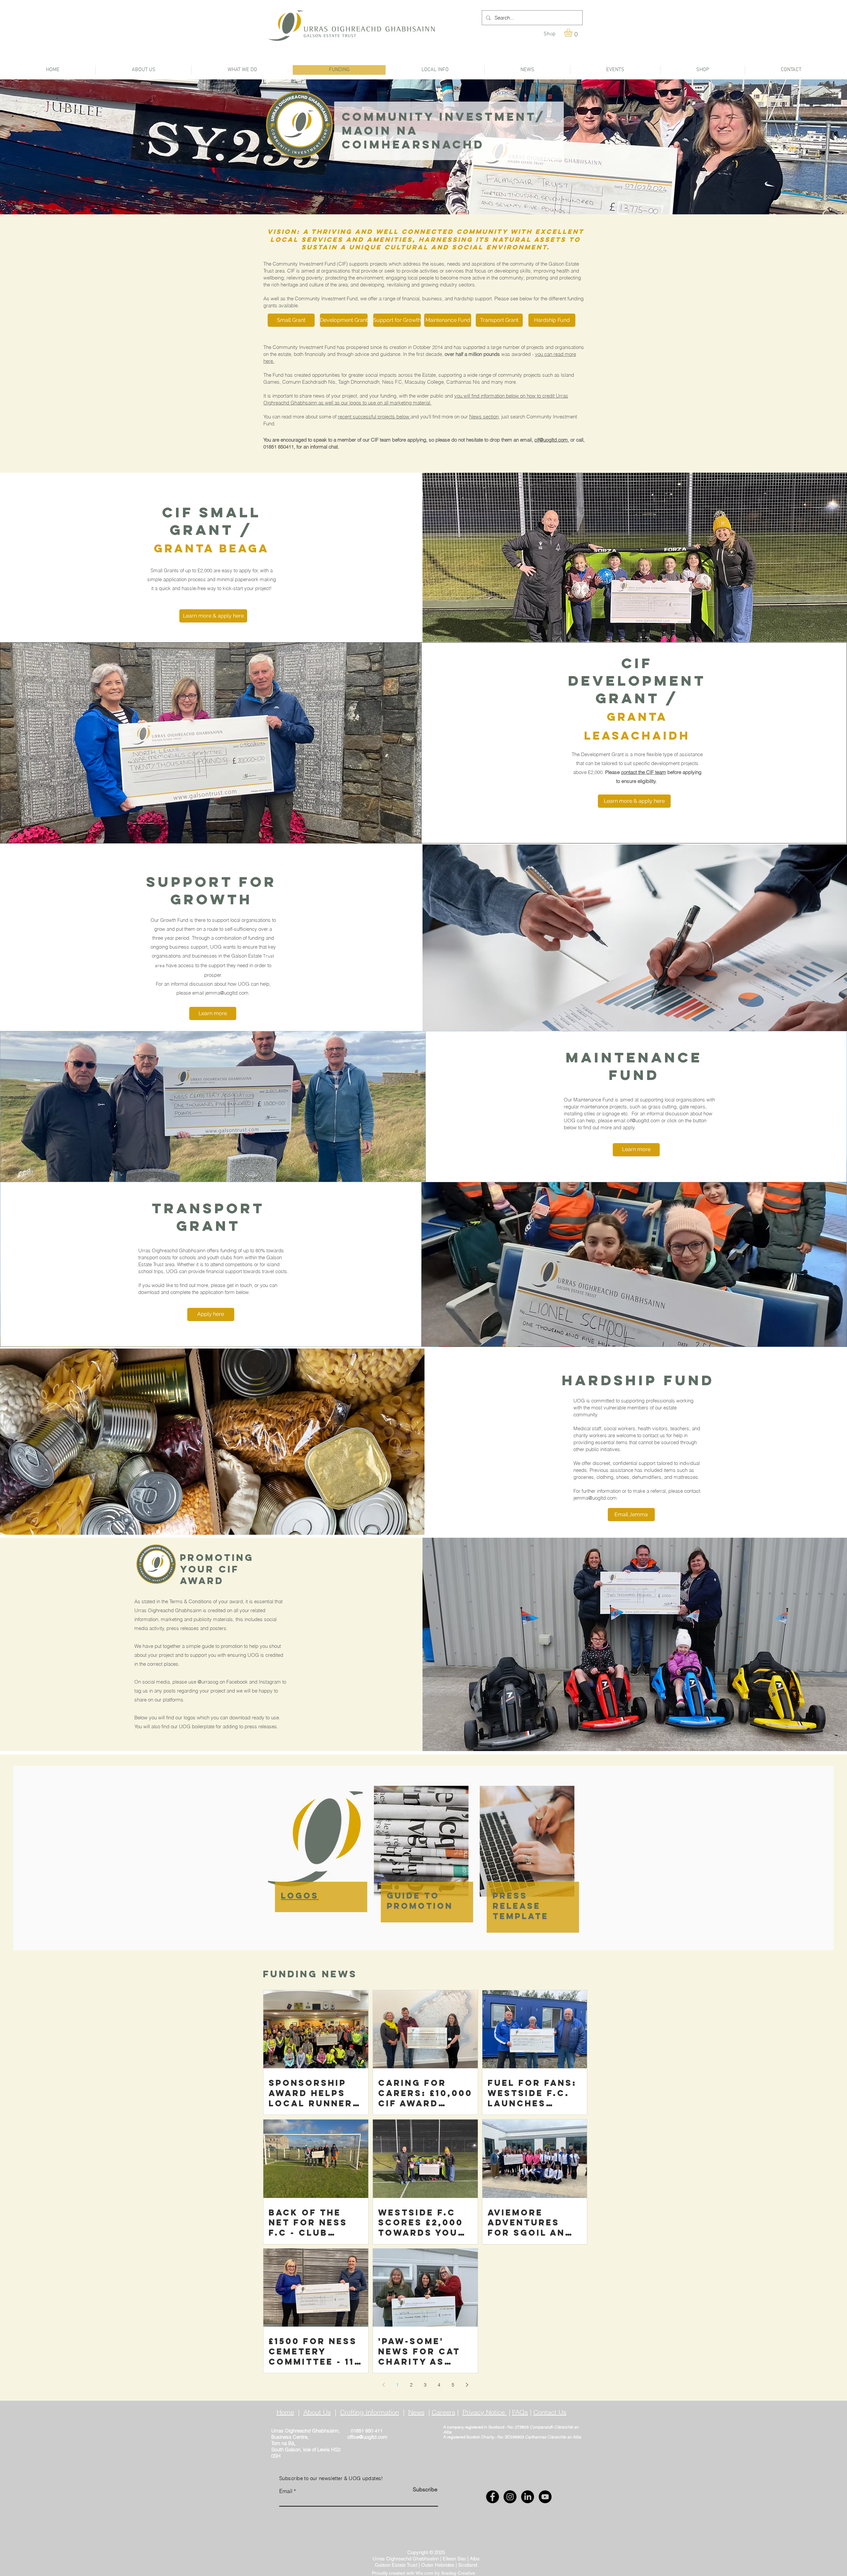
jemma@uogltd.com (227, 993)
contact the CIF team (644, 772)
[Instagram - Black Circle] (510, 2497)
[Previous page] (383, 2385)
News (416, 2412)
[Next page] (467, 2385)
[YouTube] (545, 2497)
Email (286, 2491)
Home (285, 2412)
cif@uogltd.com (551, 440)
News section (484, 417)
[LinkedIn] (528, 2497)
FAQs (520, 2412)
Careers (444, 2412)
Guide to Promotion (420, 1901)
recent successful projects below (374, 417)
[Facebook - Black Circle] (492, 2497)
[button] (573, 33)
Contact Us (550, 2412)
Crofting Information (370, 2412)
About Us (317, 2412)
